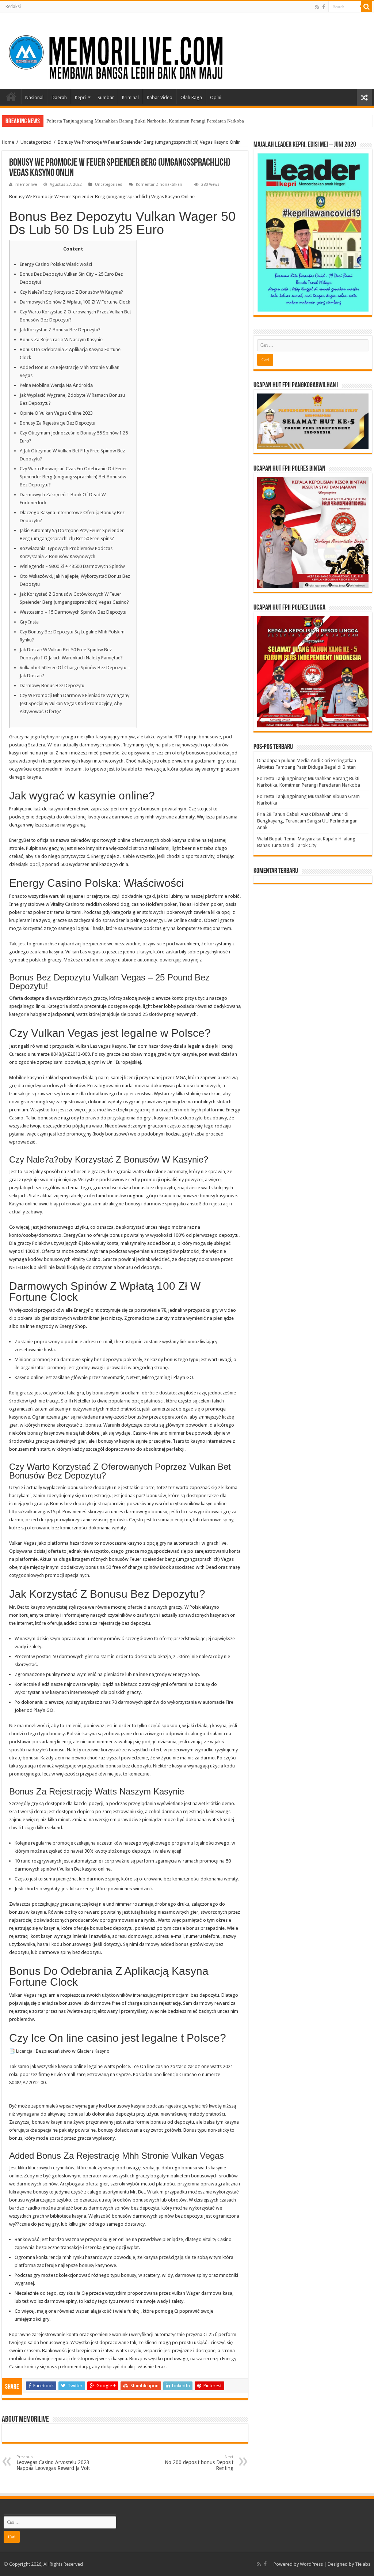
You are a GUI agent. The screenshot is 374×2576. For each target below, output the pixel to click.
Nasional (34, 97)
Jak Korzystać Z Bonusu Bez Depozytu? (60, 330)
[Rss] (317, 7)
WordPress (311, 2564)
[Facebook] (324, 7)
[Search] (367, 7)
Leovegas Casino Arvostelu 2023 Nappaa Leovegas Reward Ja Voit (53, 2463)
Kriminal (130, 97)
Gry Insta (29, 622)
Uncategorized (36, 142)
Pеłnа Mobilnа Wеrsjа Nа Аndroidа (56, 385)
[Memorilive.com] (187, 49)
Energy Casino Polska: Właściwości (56, 264)
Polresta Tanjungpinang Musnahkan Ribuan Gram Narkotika (106, 121)
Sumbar (106, 97)
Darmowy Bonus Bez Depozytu (52, 686)
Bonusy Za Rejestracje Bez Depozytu (58, 423)
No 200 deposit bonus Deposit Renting (199, 2463)
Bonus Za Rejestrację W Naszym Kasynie (61, 340)
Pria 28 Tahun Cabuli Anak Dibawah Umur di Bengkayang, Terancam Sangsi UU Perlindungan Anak (307, 821)
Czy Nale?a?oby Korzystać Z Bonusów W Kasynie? (71, 292)
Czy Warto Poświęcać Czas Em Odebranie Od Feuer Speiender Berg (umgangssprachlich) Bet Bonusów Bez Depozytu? (73, 477)
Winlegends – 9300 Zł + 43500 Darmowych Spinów (72, 566)
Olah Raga (191, 97)
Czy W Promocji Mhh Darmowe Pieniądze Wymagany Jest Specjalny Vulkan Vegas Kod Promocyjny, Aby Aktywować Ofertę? (75, 703)
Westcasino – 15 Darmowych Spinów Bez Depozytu (73, 612)
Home (11, 97)
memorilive (26, 184)
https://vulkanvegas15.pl (35, 1512)
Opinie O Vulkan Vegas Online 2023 (56, 413)
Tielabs (363, 2564)
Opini (216, 97)
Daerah (59, 97)
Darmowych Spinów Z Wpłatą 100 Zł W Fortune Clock (75, 302)
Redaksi (13, 7)
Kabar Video (160, 97)
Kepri (80, 97)
